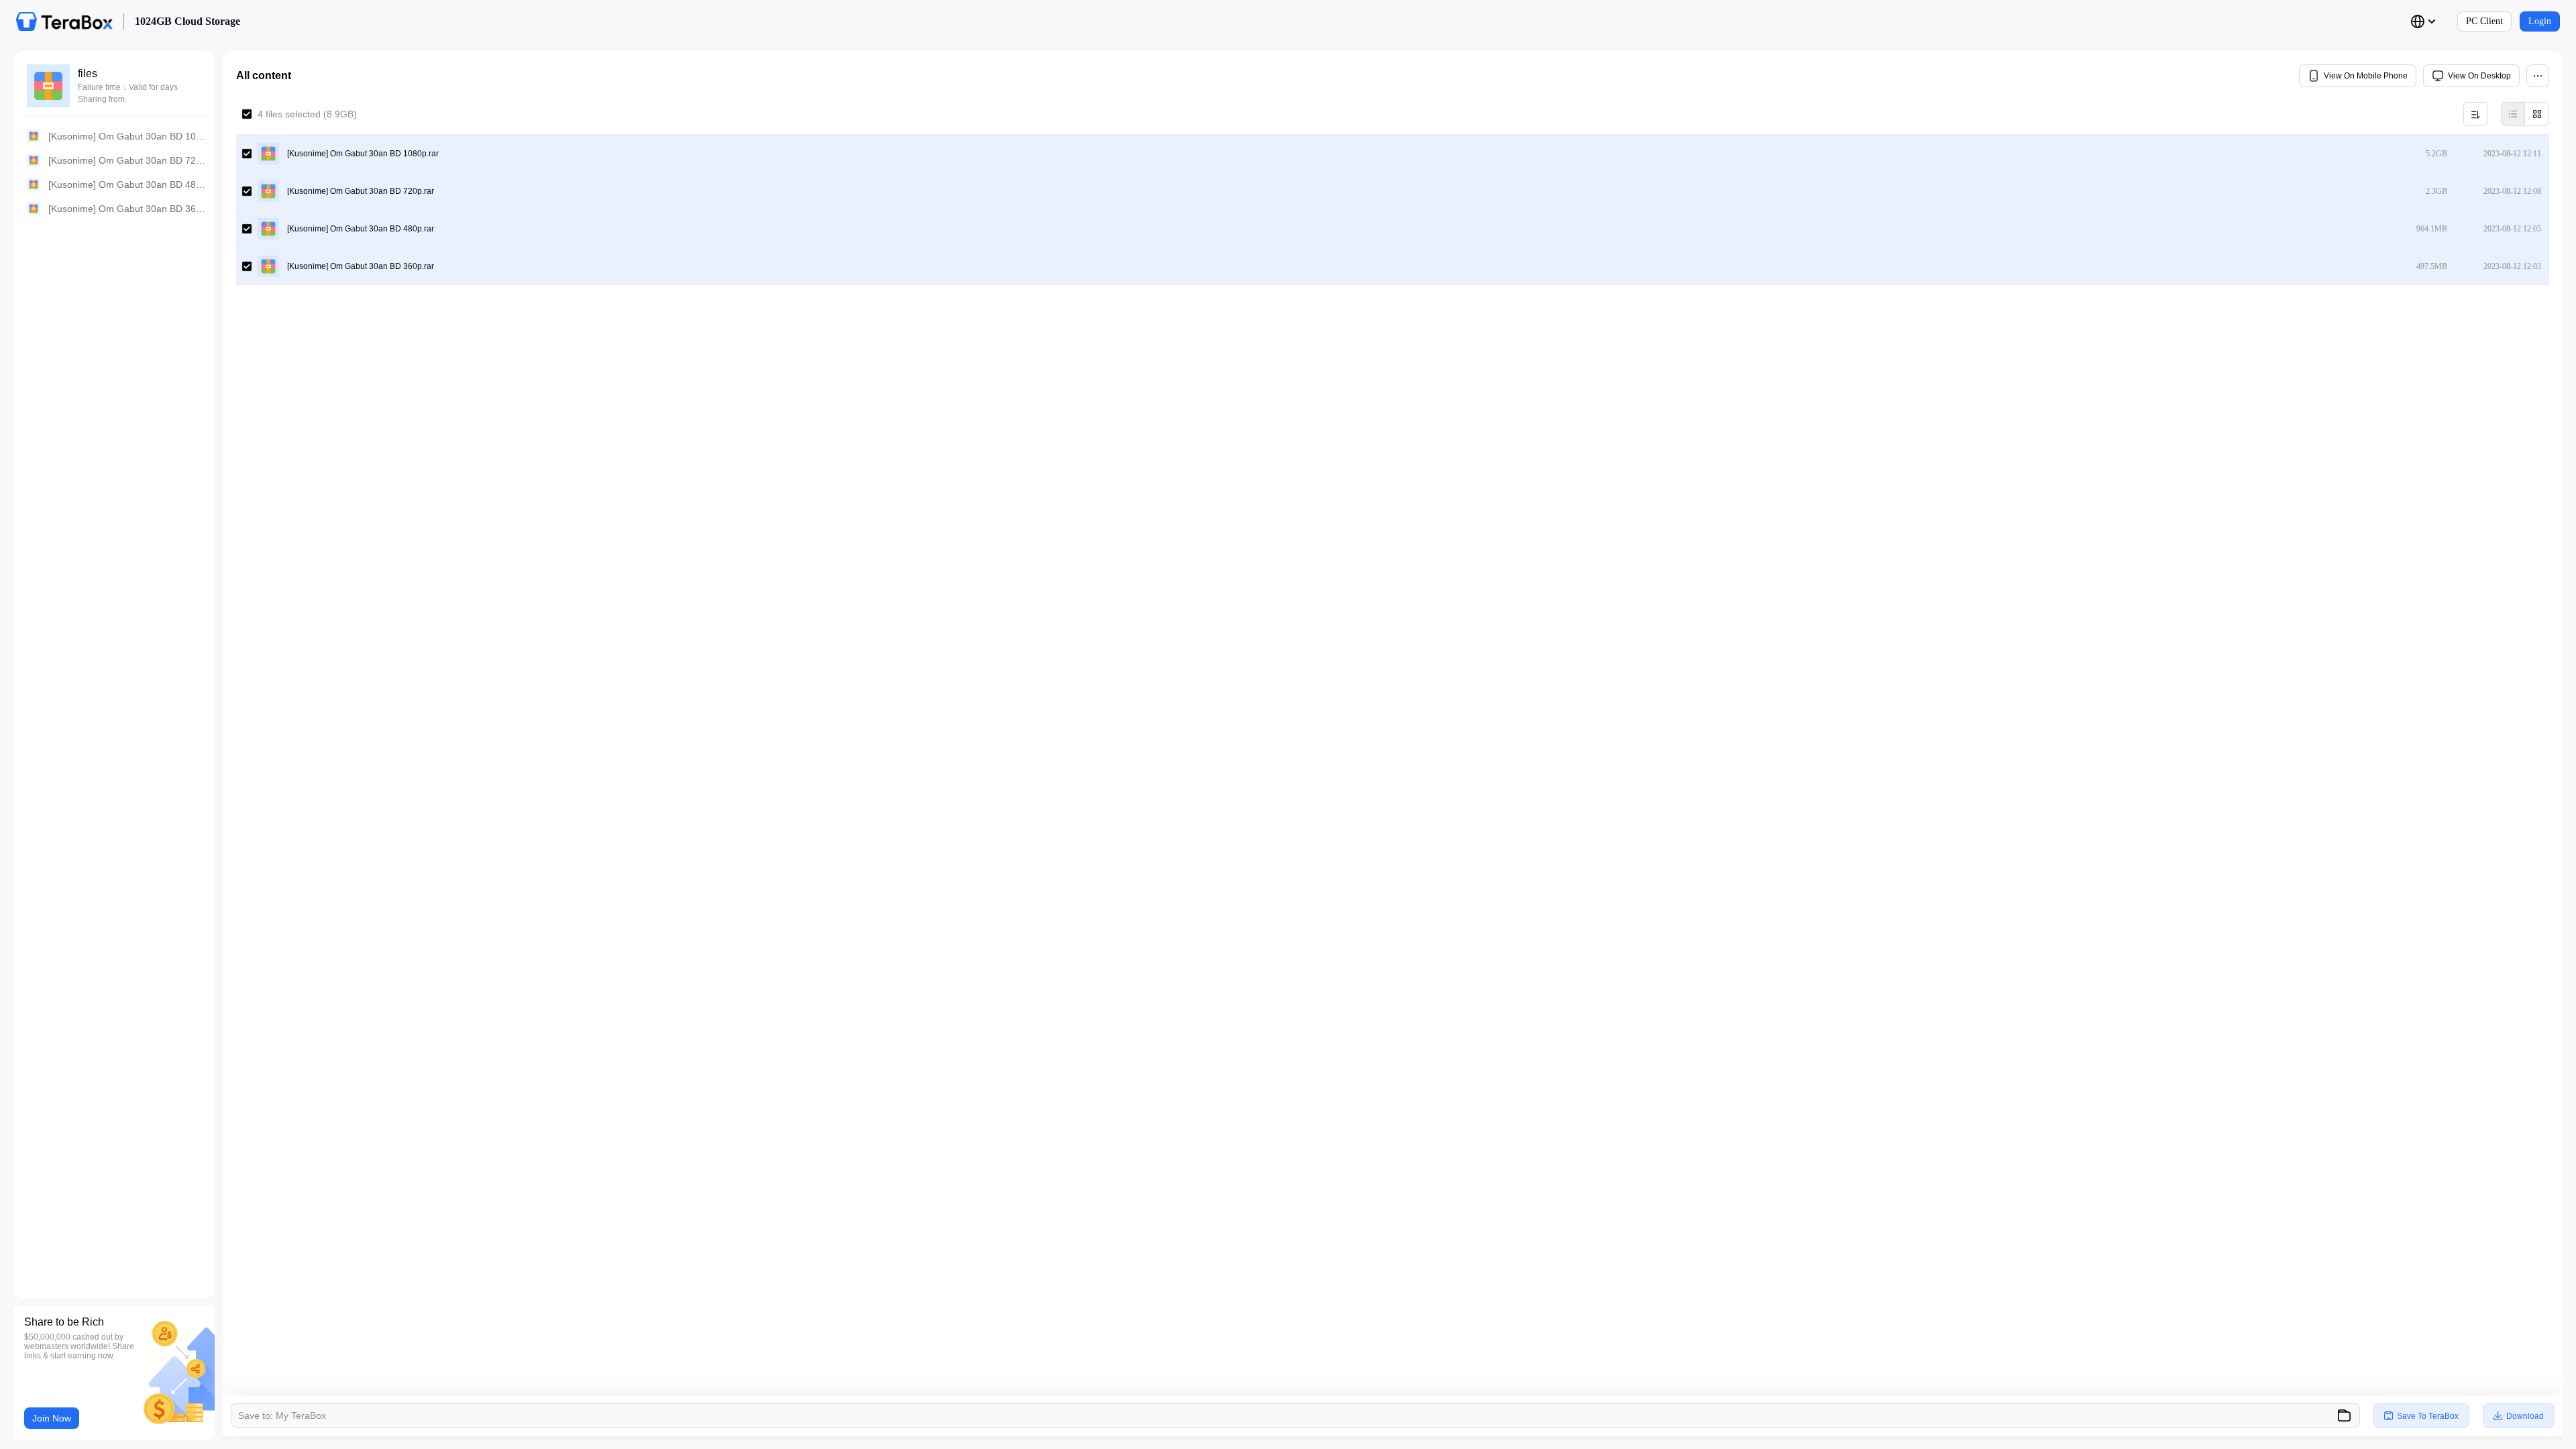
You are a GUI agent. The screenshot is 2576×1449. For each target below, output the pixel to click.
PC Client (2484, 21)
